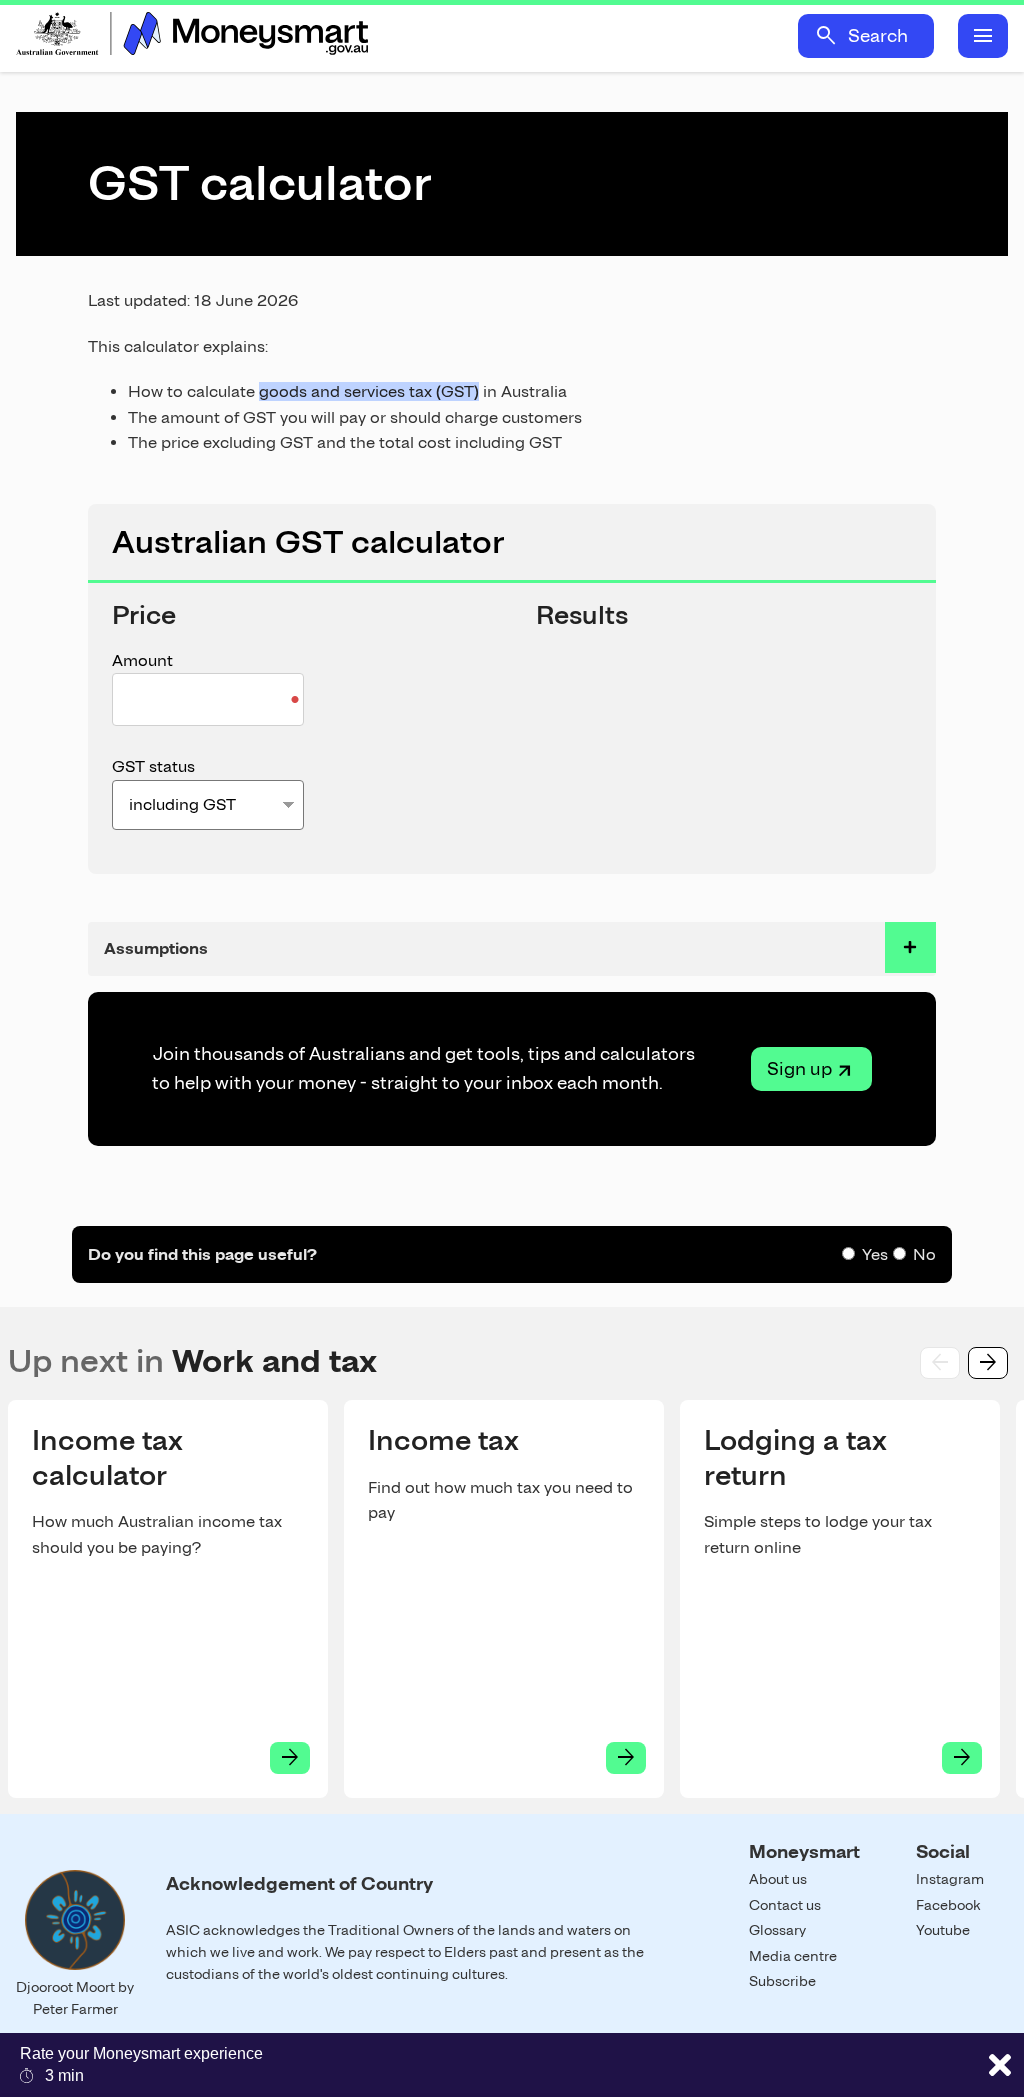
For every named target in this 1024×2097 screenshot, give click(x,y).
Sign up (799, 1068)
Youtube (943, 1930)
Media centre (793, 1956)
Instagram (950, 1879)
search (826, 36)
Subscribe (782, 1981)
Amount (142, 660)
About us (778, 1879)
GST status (153, 766)
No (924, 1254)
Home (192, 36)
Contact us (785, 1905)
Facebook (948, 1905)
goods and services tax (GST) (369, 391)
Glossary (777, 1930)
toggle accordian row (910, 947)
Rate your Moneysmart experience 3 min (141, 2064)
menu (983, 36)
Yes (875, 1254)
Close (1000, 2065)
